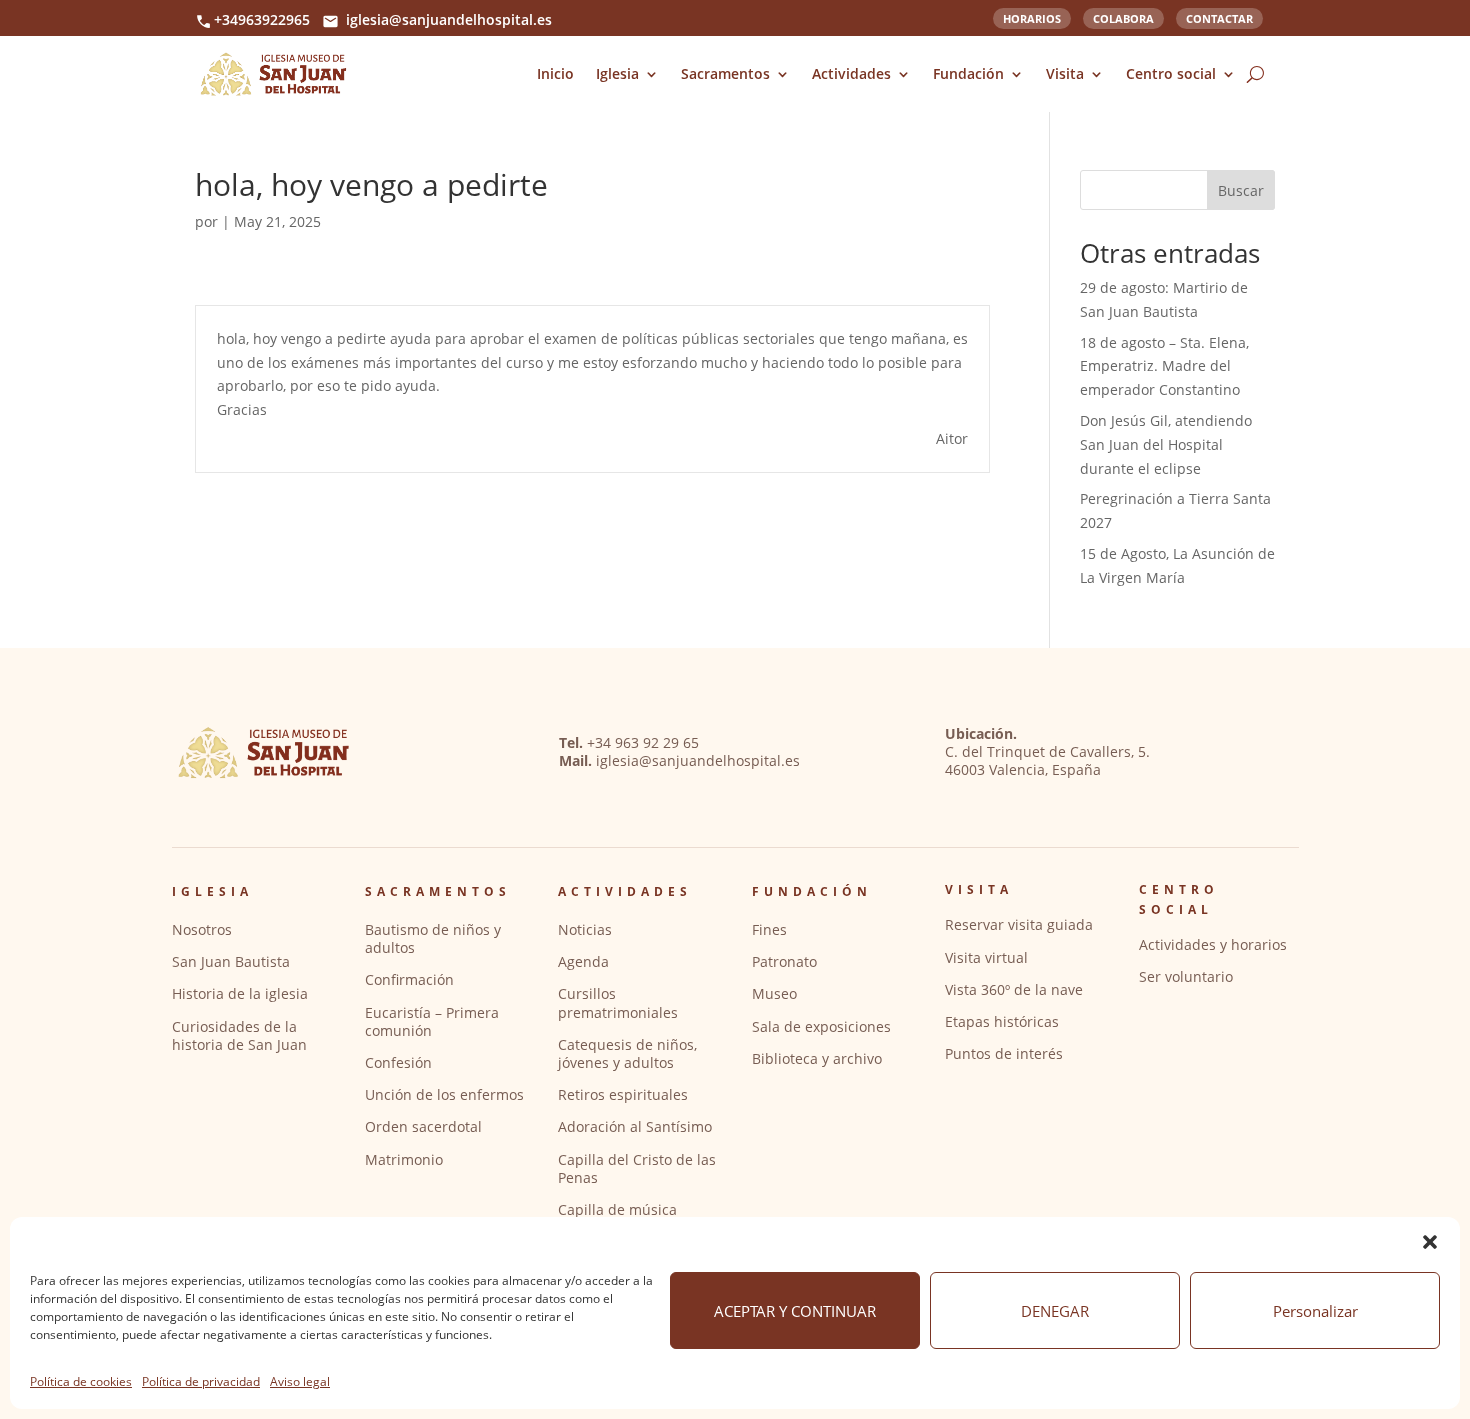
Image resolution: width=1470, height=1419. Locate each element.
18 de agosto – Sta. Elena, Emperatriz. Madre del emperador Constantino (1164, 366)
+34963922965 (262, 19)
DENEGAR (1055, 1311)
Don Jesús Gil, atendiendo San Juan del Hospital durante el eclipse (1166, 444)
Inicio (555, 73)
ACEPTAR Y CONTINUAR (795, 1311)
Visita (1065, 73)
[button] (1430, 1242)
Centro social (1171, 73)
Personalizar (1315, 1311)
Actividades (851, 73)
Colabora (1123, 17)
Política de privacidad (201, 1381)
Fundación (968, 73)
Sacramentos (725, 73)
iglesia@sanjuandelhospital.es (449, 19)
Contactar (1219, 17)
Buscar (1241, 190)
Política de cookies (81, 1381)
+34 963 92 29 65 (643, 742)
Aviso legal (300, 1381)
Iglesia (617, 73)
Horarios (1032, 17)
